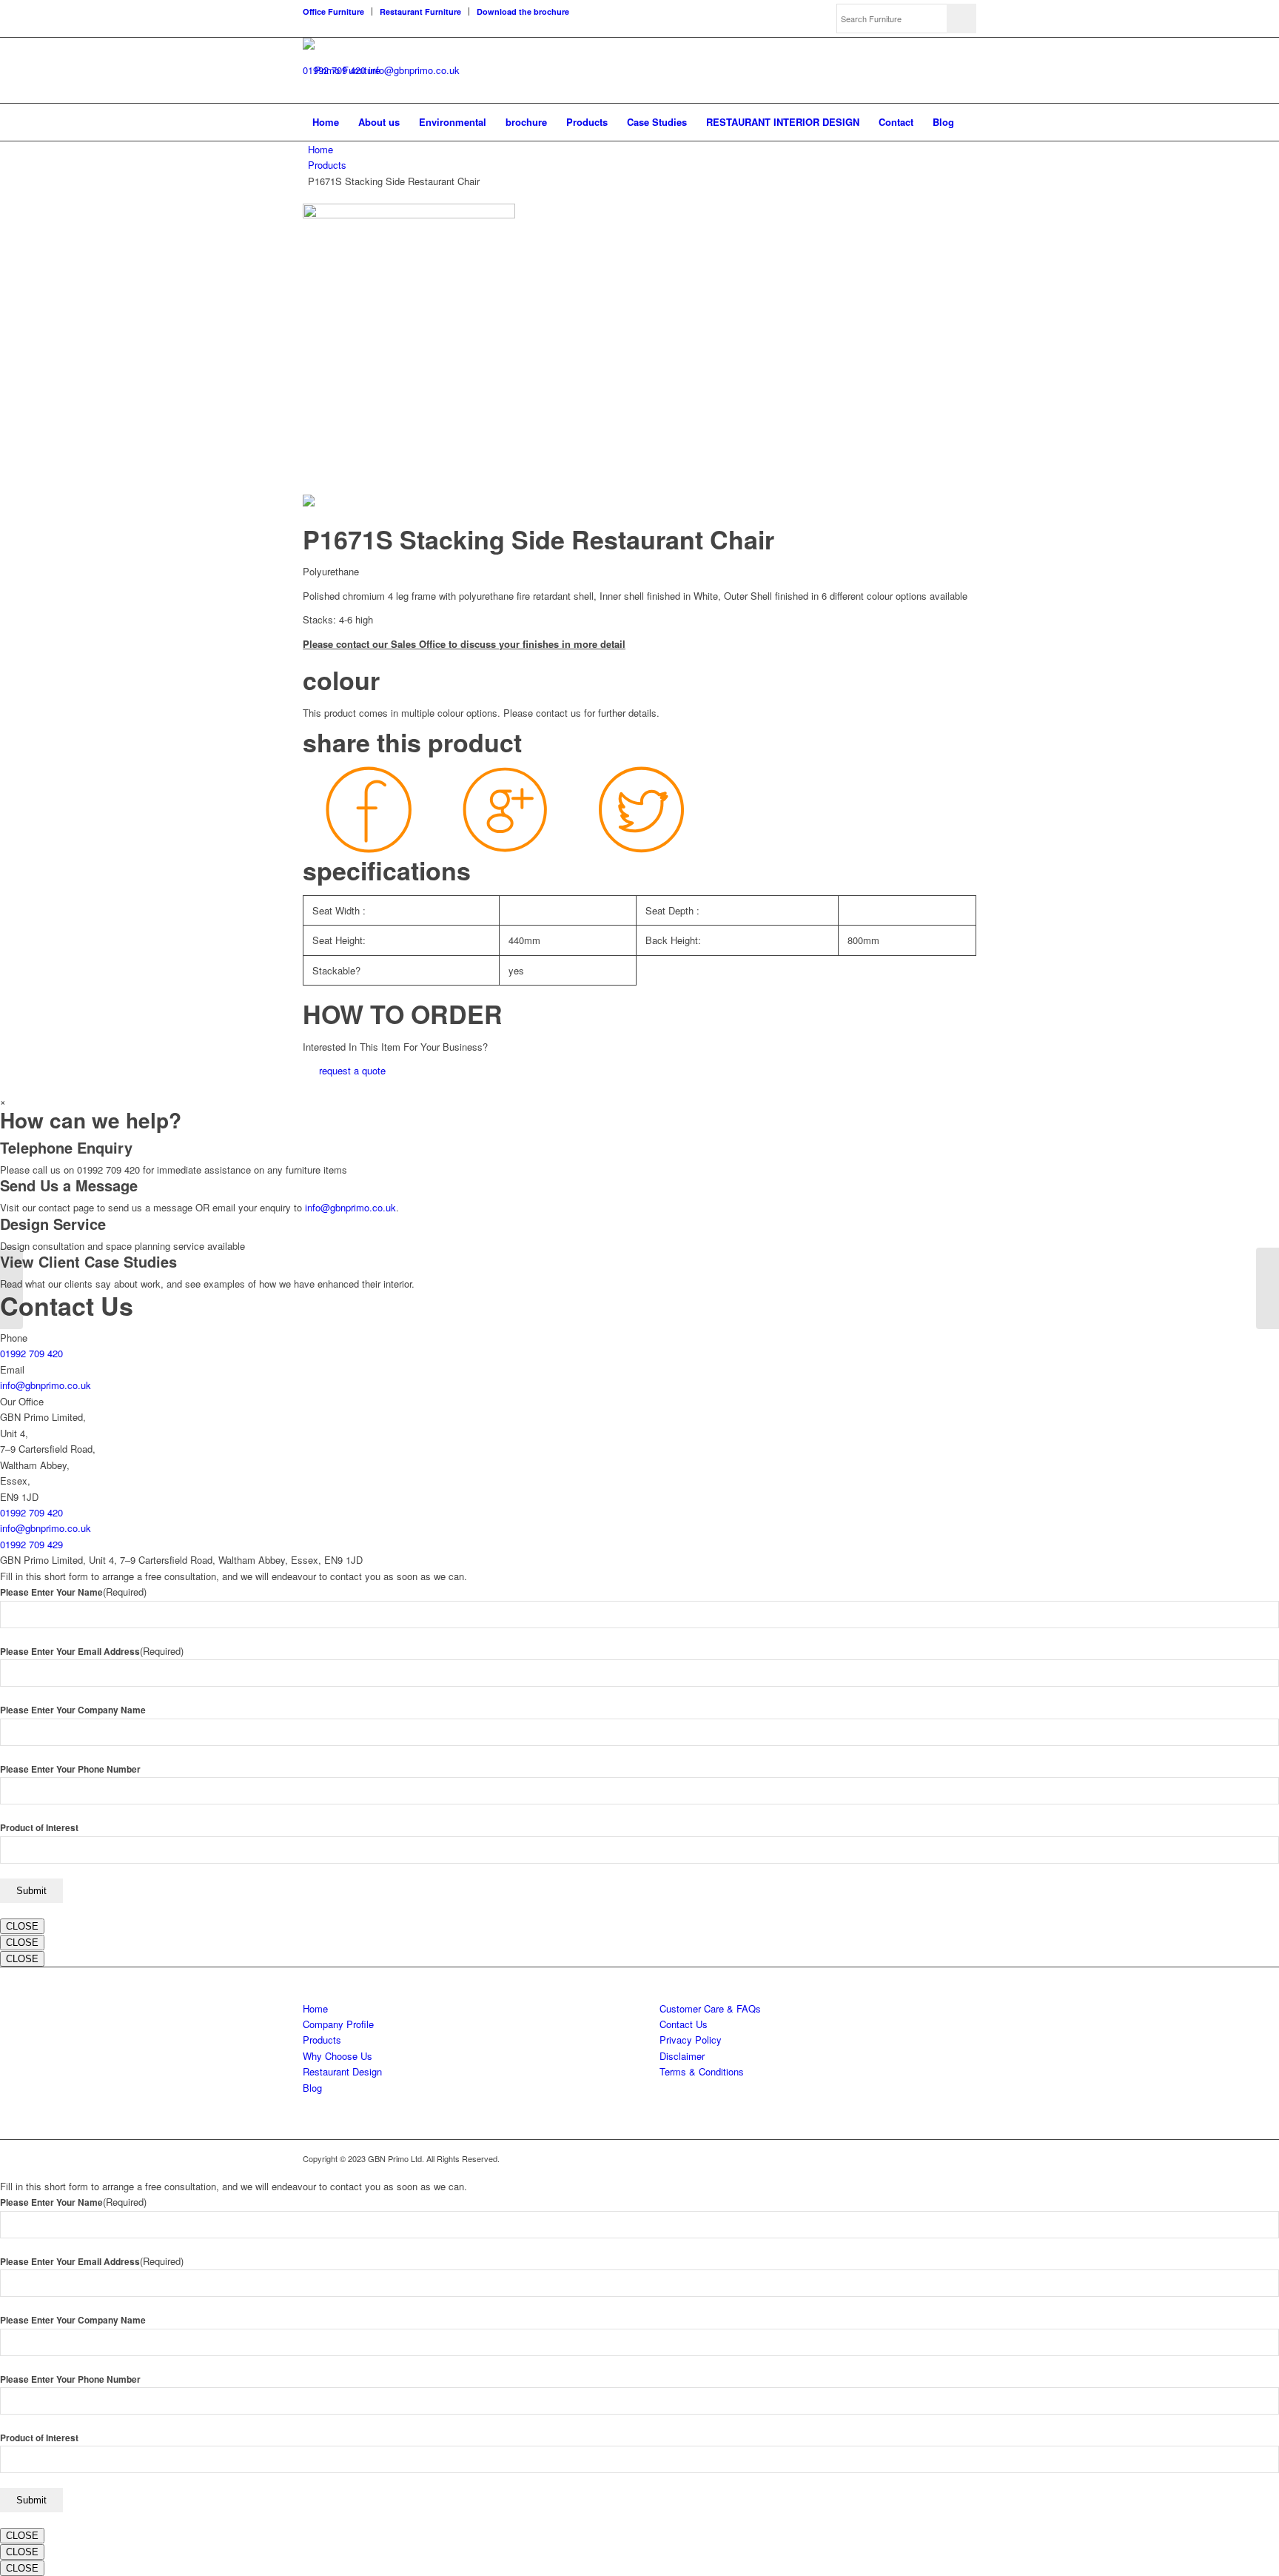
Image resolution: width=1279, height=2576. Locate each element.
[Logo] (342, 70)
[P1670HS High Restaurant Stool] (11, 1288)
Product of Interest (39, 1828)
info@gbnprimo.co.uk (414, 70)
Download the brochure (523, 11)
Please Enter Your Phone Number (70, 1769)
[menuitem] (338, 11)
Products (327, 165)
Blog (312, 2088)
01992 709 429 (31, 1544)
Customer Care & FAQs (710, 2008)
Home (320, 149)
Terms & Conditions (702, 2071)
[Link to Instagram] (965, 2158)
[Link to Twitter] (921, 2158)
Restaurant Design (342, 2071)
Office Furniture (333, 11)
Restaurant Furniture (420, 11)
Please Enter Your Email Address (92, 1652)
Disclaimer (682, 2056)
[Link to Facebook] (943, 2158)
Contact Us (684, 2024)
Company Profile (338, 2024)
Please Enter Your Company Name (73, 1710)
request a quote (352, 1070)
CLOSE (22, 1926)
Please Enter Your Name (73, 1592)
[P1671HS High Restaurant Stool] (1268, 1288)
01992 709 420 (31, 1353)
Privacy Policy (691, 2040)
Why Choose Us (338, 2056)
